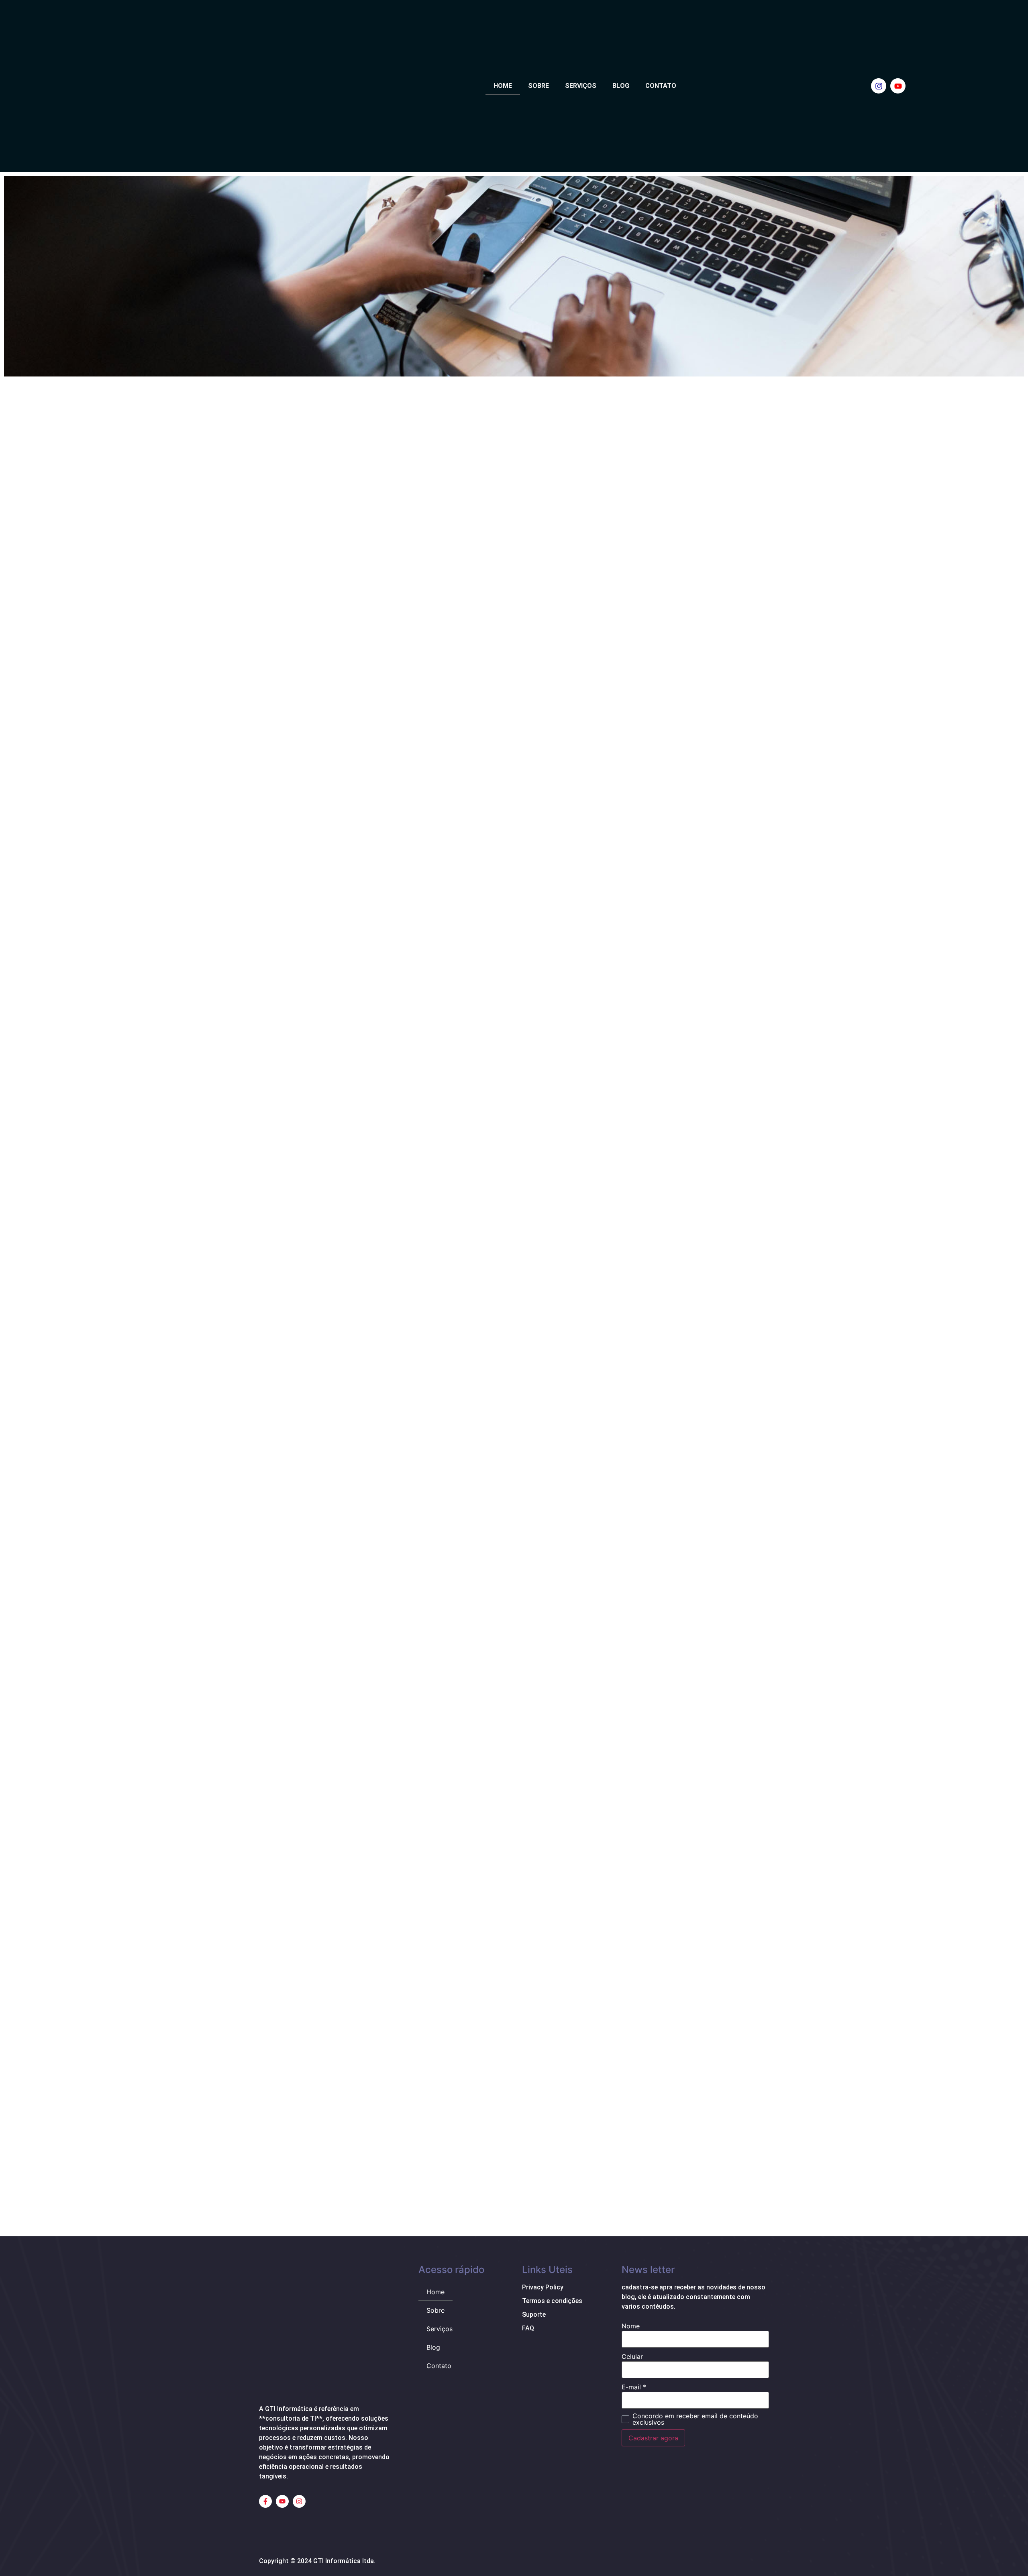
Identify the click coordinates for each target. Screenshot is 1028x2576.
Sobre (538, 86)
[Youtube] (898, 86)
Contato (661, 86)
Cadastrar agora (653, 2438)
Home (503, 86)
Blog (621, 86)
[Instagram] (879, 86)
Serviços (581, 86)
